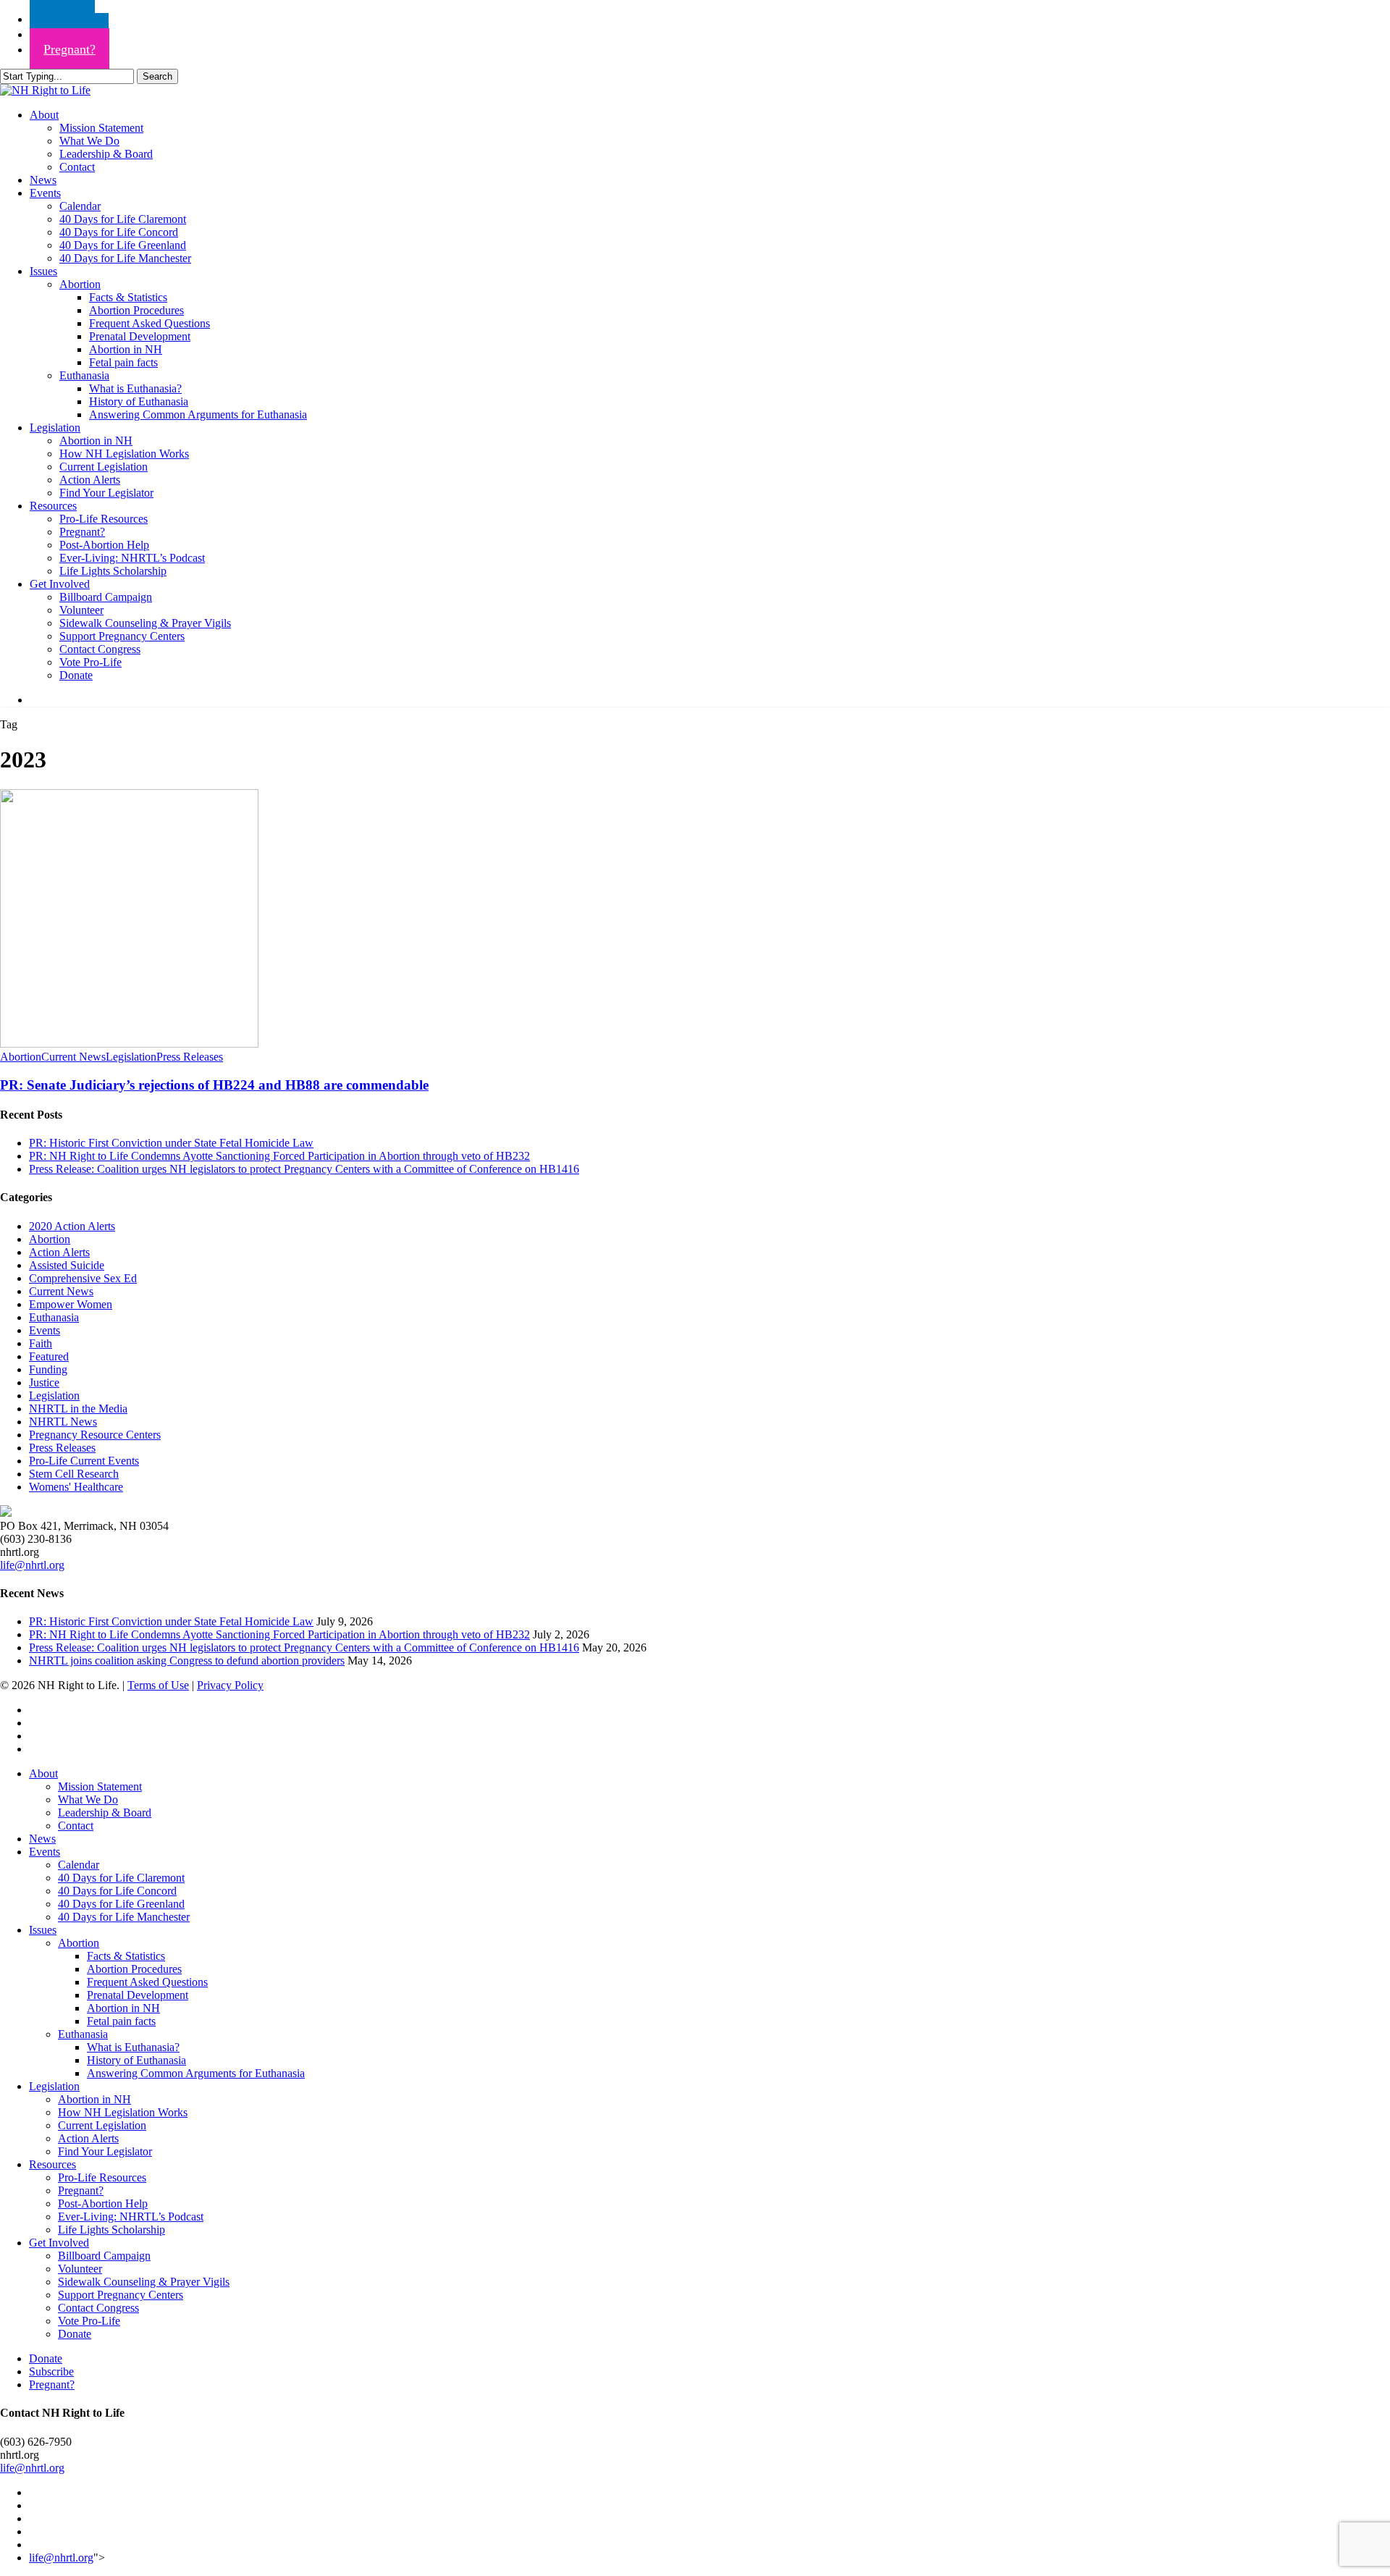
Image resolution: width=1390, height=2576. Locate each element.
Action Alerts (59, 1252)
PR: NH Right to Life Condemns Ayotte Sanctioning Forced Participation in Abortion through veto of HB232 (279, 1156)
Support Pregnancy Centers (121, 2295)
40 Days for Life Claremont (121, 1878)
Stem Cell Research (74, 1474)
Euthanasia (54, 1317)
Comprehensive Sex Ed (83, 1278)
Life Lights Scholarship (111, 2230)
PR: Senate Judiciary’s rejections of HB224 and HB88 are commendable (214, 1085)
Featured (49, 1356)
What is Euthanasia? (133, 2047)
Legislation (131, 1057)
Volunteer (80, 2269)
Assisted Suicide (67, 1265)
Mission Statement (100, 1786)
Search (157, 76)
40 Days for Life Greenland (121, 1904)
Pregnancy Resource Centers (95, 1435)
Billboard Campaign (104, 2256)
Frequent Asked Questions (147, 1982)
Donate (75, 2334)
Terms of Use (158, 1685)
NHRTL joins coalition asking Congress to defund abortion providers (187, 1660)
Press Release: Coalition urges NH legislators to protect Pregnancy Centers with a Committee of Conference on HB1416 (304, 1169)
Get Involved (59, 2243)
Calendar (79, 1865)
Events (45, 1330)
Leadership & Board (105, 1813)
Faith (41, 1343)
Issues (43, 1930)
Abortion (21, 1057)
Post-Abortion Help (103, 2204)
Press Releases (190, 1057)
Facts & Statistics (126, 1956)
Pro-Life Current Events (84, 1461)
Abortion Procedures (134, 1969)
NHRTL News (63, 1422)
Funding (48, 1369)
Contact (76, 1826)
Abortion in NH (123, 2008)
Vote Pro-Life (89, 2321)
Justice (44, 1382)
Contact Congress (98, 2308)
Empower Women (71, 1304)
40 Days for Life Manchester (124, 1917)
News (42, 1839)
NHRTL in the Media (78, 1409)
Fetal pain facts (121, 2021)
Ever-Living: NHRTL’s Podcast (131, 2217)
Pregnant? (81, 2190)
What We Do (88, 1800)
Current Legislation (102, 2125)
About (43, 1773)
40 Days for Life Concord (117, 1891)
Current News (73, 1057)
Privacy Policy (230, 1685)
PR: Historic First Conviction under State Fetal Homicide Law (171, 1143)
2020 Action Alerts (72, 1226)
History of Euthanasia (136, 2060)
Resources (52, 2164)
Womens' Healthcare (76, 1487)
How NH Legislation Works (123, 2112)
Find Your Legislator (105, 2151)
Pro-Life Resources (102, 2177)
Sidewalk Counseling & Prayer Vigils (144, 2282)
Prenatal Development (138, 1995)
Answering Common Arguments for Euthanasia (196, 2073)
